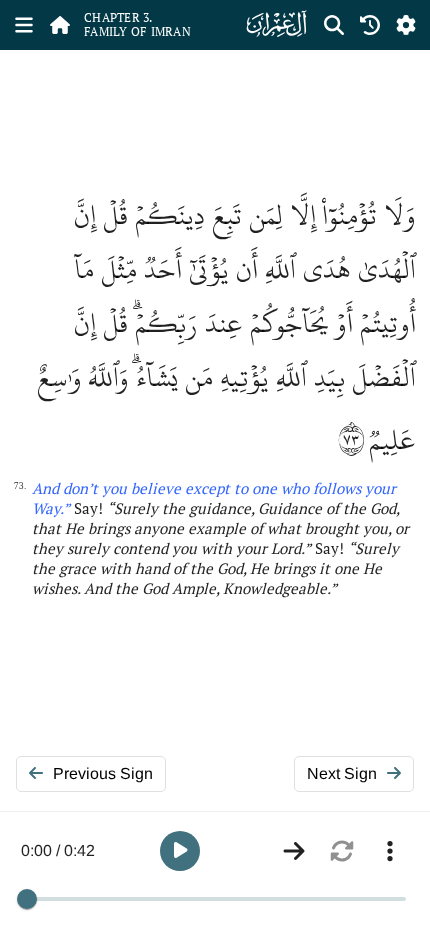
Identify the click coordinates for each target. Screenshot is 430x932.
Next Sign (342, 773)
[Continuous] (294, 851)
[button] (180, 851)
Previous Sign (103, 773)
